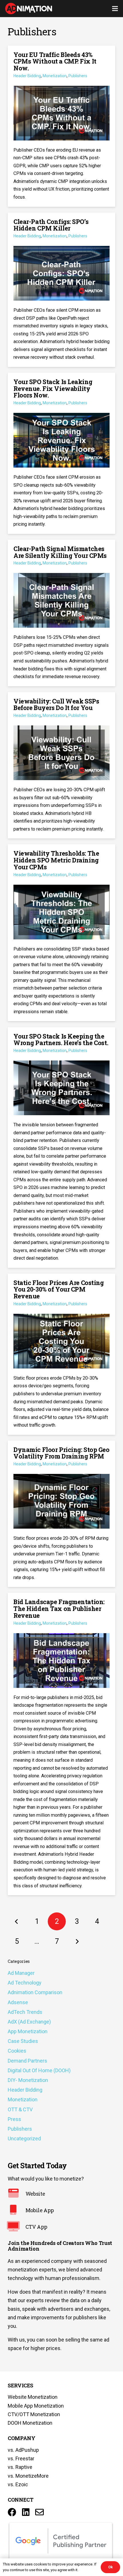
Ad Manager (21, 1973)
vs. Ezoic (18, 2484)
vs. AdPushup (23, 2450)
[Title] (39, 2512)
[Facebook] (12, 2512)
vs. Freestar (21, 2458)
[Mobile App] (17, 2210)
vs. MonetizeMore (28, 2476)
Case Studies (23, 2041)
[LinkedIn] (26, 2512)
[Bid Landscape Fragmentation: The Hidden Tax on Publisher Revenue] (61, 1744)
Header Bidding (25, 2090)
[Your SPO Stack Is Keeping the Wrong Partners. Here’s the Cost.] (61, 1148)
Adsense (18, 2002)
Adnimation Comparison (35, 1992)
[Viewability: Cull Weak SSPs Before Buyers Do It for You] (61, 765)
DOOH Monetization (30, 2423)
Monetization (23, 2099)
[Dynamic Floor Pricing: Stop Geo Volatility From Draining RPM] (61, 1514)
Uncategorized (24, 2138)
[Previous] (17, 1921)
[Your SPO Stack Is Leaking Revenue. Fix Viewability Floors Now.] (61, 453)
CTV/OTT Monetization (34, 2414)
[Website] (17, 2194)
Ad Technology (25, 1983)
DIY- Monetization (28, 2080)
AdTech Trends (25, 2012)
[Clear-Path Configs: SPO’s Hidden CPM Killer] (61, 290)
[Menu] (115, 9)
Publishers (20, 2129)
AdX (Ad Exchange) (29, 2022)
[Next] (77, 1941)
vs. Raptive (20, 2467)
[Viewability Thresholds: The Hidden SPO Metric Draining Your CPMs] (61, 933)
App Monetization (28, 2031)
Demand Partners (27, 2061)
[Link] (29, 9)
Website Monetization (33, 2397)
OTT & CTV (20, 2109)
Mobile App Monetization (36, 2406)
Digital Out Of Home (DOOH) (39, 2070)
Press (14, 2119)
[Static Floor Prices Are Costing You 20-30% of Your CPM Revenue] (61, 1354)
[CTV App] (17, 2227)
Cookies (17, 2051)
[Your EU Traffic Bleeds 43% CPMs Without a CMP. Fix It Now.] (61, 126)
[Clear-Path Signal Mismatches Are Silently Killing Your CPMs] (61, 613)
